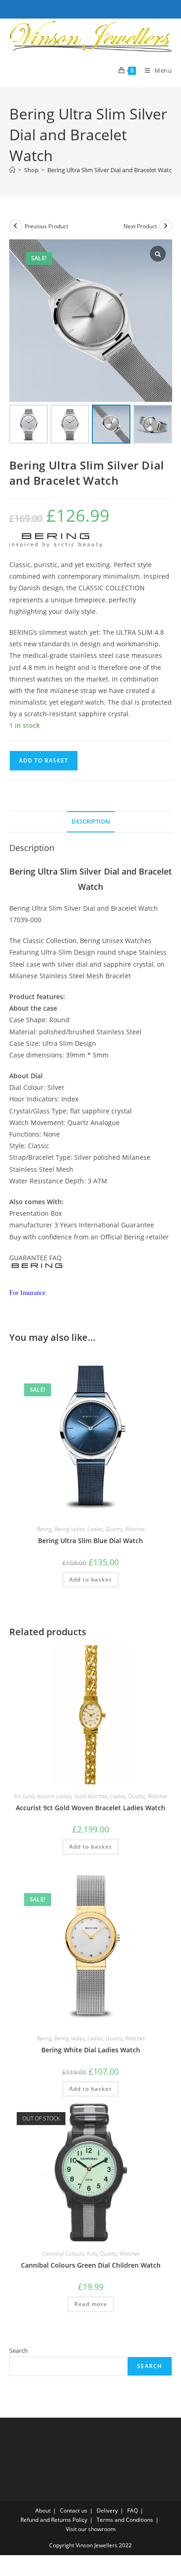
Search (19, 2351)
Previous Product (46, 226)
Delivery (107, 2510)
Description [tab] (91, 822)
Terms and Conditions (125, 2520)
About (43, 2510)
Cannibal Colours (63, 2254)
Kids (92, 2254)
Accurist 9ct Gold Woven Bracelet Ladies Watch (90, 1808)
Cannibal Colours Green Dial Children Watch (91, 2265)
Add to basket (44, 760)
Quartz (114, 1529)
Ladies (95, 1529)
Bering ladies (69, 1529)
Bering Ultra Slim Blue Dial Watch (90, 1541)
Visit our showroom (91, 2529)
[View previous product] (16, 226)
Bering (44, 1529)
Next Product (140, 226)
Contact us (74, 2510)
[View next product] (166, 226)
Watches (135, 1529)
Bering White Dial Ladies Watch (91, 2050)
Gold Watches (91, 1796)
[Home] (12, 170)
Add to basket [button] (90, 1579)
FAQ (133, 2510)
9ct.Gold (24, 1796)
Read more (91, 2304)
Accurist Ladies (54, 1796)
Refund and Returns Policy (54, 2520)
